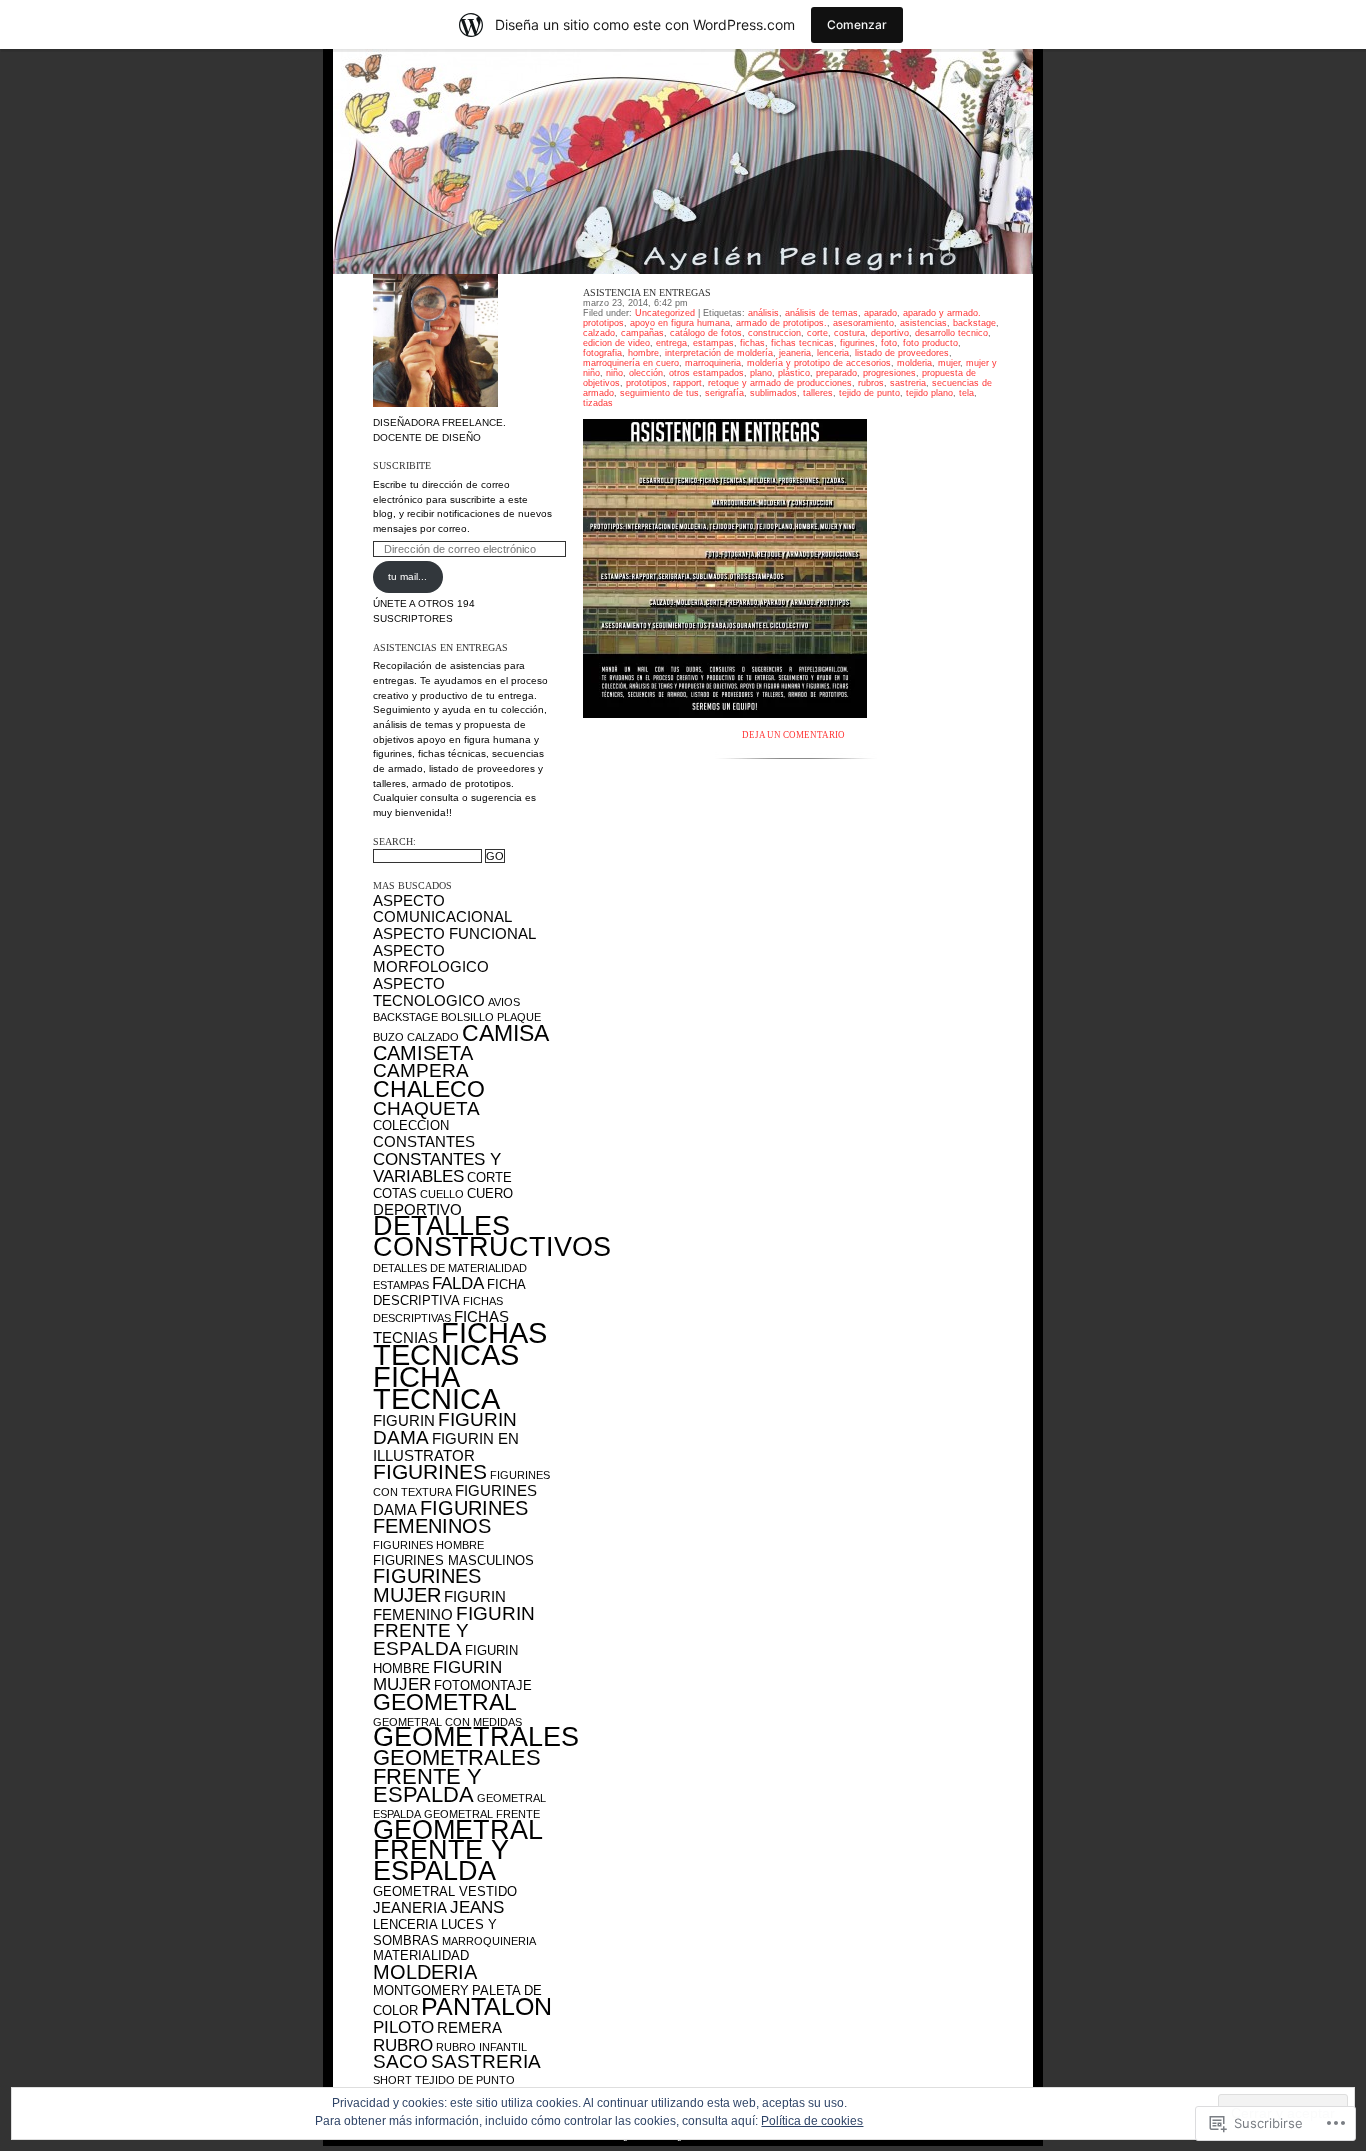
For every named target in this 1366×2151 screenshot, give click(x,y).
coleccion (411, 1125)
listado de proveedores (902, 353)
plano (761, 373)
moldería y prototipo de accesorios (819, 363)
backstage (405, 1017)
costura (849, 333)
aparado (880, 313)
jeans (477, 1907)
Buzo (388, 1037)
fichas (752, 343)
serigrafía (724, 393)
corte (489, 1177)
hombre (643, 353)
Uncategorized (665, 313)
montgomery (421, 1990)
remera (469, 2027)
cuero (490, 1193)
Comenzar (857, 24)
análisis (763, 313)
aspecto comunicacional (442, 909)
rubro (403, 2045)
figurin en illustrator (446, 1447)
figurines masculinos (453, 1560)
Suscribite (402, 465)
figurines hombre (428, 1545)
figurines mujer (427, 1585)
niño (614, 373)
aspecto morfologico (431, 959)
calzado (433, 1037)
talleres (818, 393)
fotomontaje (483, 1685)
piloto (403, 2027)
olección (646, 373)
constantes (424, 1141)
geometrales (476, 1737)
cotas (395, 1193)
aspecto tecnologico (429, 992)
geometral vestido (445, 1891)
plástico (794, 373)
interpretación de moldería (719, 353)
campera (421, 1070)
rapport (687, 383)
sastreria (486, 2061)
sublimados (773, 393)
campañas (642, 333)
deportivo (417, 1209)
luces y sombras (435, 1932)
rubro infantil (481, 2047)
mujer (949, 363)
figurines (430, 1472)
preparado (836, 373)
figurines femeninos (450, 1517)
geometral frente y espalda (457, 1850)
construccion (774, 333)
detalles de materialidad (450, 1268)
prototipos (646, 383)
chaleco (429, 1089)
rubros (871, 383)
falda (458, 1283)
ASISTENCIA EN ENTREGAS (647, 292)
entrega (671, 343)
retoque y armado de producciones (780, 383)
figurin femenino (439, 1605)
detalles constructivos (492, 1236)
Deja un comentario (793, 735)
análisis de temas (821, 313)
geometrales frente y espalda (457, 1776)
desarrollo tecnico (951, 333)
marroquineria (489, 1941)
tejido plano (929, 393)
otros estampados (706, 373)
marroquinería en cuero (631, 363)
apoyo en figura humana (680, 323)
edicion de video (616, 343)
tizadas (598, 403)
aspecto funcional (454, 933)
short (392, 2080)
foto (889, 343)
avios (504, 1002)
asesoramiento (863, 323)
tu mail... (407, 576)
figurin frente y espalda (454, 1631)
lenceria (405, 1924)
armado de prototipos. (781, 323)
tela (966, 393)
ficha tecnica (436, 1387)
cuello (442, 1194)
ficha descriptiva (449, 1292)
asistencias (923, 323)
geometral (445, 1702)
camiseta (423, 1053)
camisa (505, 1033)
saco (400, 2061)
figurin (404, 1420)
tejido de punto (465, 2080)
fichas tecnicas (460, 1344)
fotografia (602, 353)
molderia (425, 1972)
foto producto (930, 343)
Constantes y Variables (437, 1168)
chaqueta (426, 1108)
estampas (401, 1285)
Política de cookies (812, 2121)
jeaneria (410, 1907)
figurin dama (445, 1428)
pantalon (486, 2006)
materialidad (421, 1955)
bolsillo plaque (491, 1017)
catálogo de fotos (706, 333)
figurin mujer (437, 1676)
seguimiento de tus (659, 393)
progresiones (889, 373)
